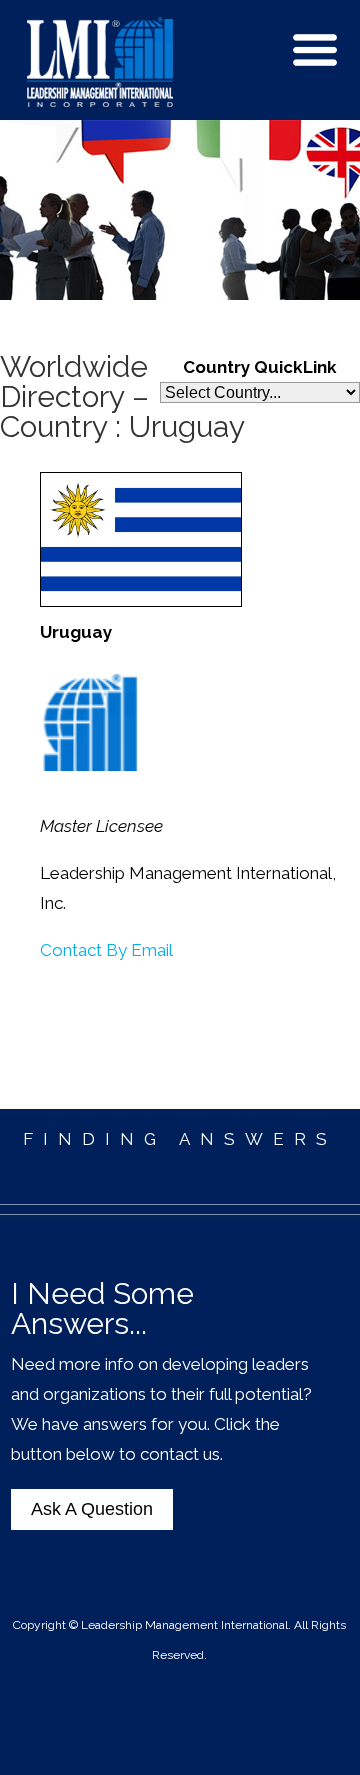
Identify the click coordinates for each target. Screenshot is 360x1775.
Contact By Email (106, 950)
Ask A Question (92, 1509)
